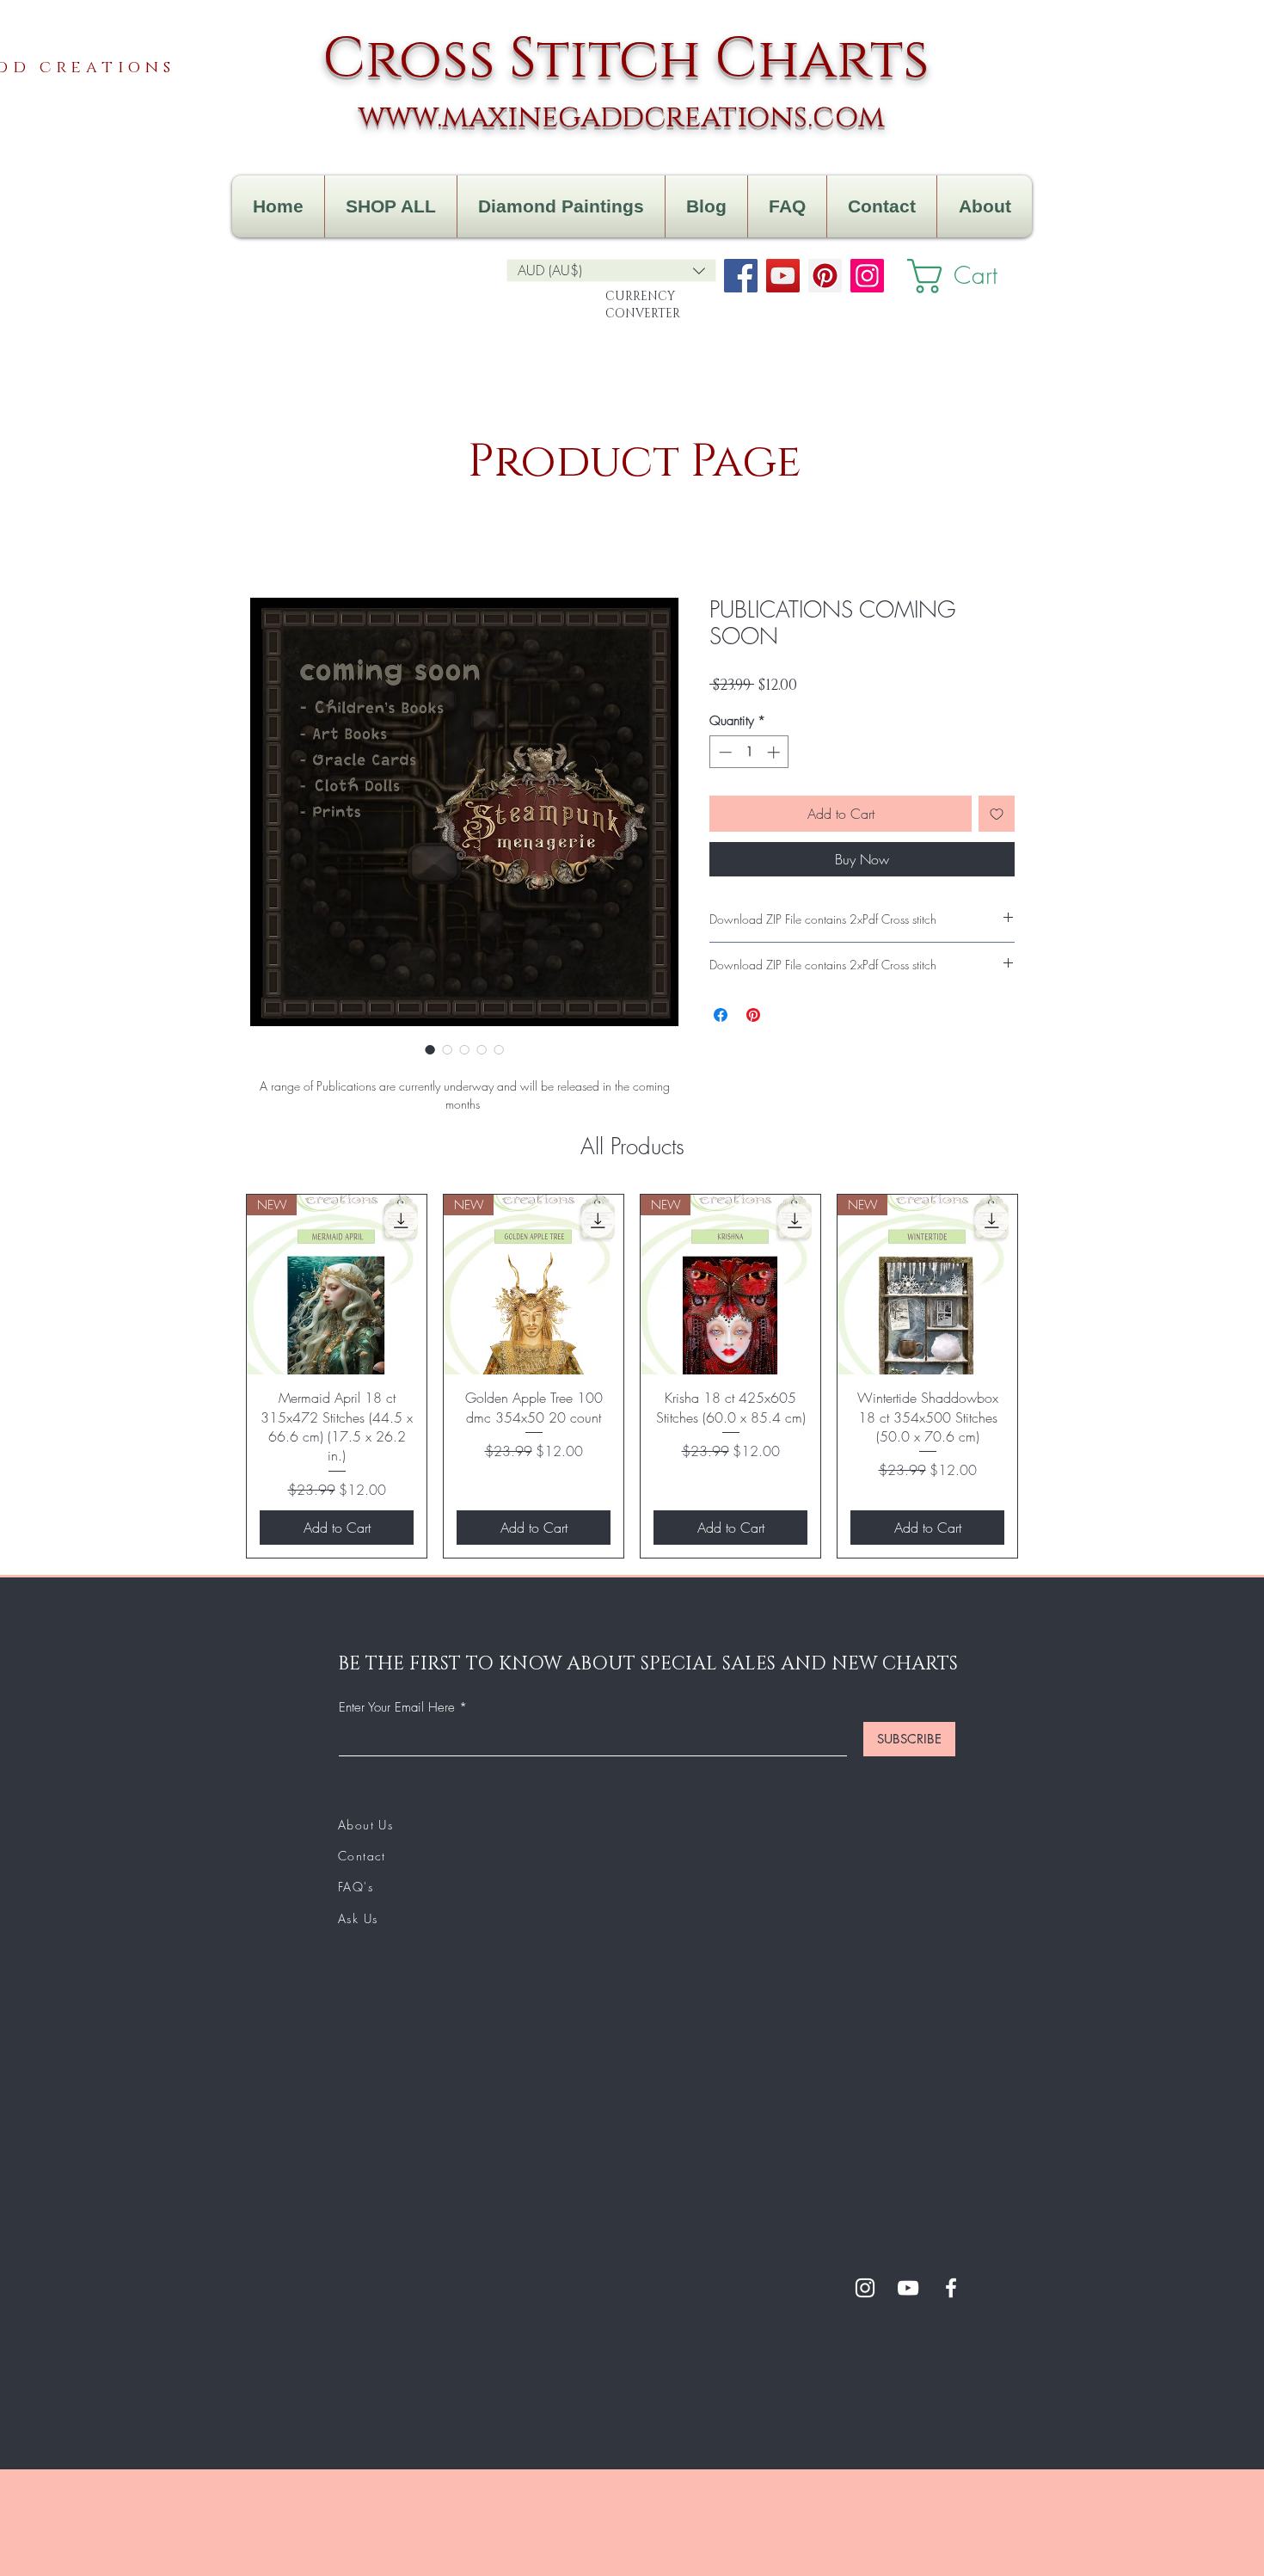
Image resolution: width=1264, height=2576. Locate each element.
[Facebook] (741, 276)
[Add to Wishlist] (997, 814)
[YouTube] (783, 276)
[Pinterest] (825, 276)
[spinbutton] (749, 752)
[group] (632, 1376)
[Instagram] (867, 276)
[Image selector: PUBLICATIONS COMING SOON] (430, 1049)
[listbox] (611, 271)
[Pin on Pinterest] (753, 1015)
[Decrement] (724, 752)
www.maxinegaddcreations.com (622, 117)
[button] (611, 271)
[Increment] (775, 752)
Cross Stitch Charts (626, 60)
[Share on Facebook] (721, 1015)
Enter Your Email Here (397, 1708)
